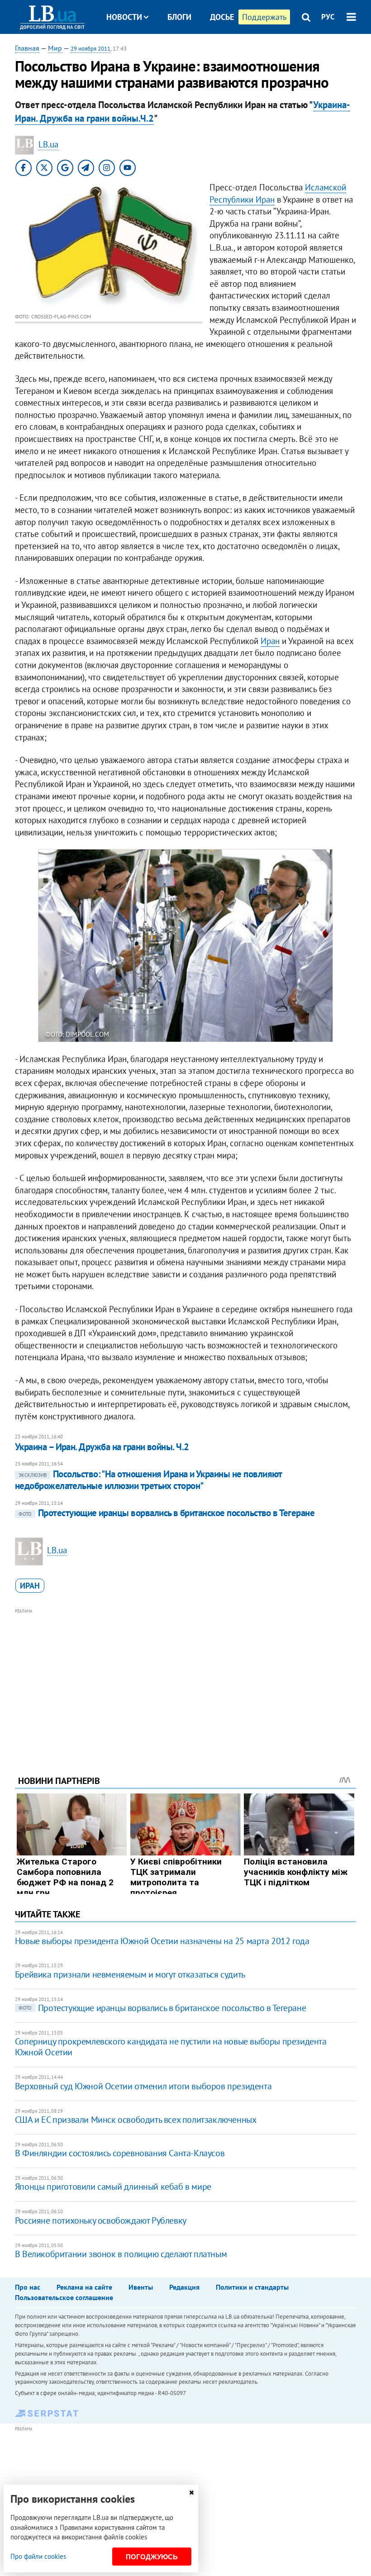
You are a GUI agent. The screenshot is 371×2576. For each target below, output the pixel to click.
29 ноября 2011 (90, 49)
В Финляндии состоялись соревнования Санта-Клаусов (120, 2153)
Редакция (184, 2287)
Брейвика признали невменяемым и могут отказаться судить (130, 1974)
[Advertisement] (185, 1679)
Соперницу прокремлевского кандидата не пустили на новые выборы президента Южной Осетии (171, 2047)
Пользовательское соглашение (64, 2297)
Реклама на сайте (84, 2287)
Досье (222, 17)
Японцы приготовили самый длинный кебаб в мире (113, 2187)
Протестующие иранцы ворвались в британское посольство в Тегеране (166, 1513)
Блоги (179, 17)
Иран (270, 641)
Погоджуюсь (152, 2557)
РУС (328, 17)
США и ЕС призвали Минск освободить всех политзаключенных (136, 2120)
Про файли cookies (38, 2556)
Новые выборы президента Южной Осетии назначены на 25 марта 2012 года (162, 1941)
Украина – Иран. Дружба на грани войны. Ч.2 (102, 1447)
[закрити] (191, 2493)
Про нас (28, 2287)
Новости (124, 17)
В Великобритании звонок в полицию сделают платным (121, 2254)
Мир (55, 48)
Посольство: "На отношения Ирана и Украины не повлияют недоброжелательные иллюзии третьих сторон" (148, 1480)
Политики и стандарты (252, 2287)
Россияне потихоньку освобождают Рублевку (101, 2220)
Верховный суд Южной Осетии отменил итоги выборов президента (143, 2086)
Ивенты (141, 2287)
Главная (27, 48)
